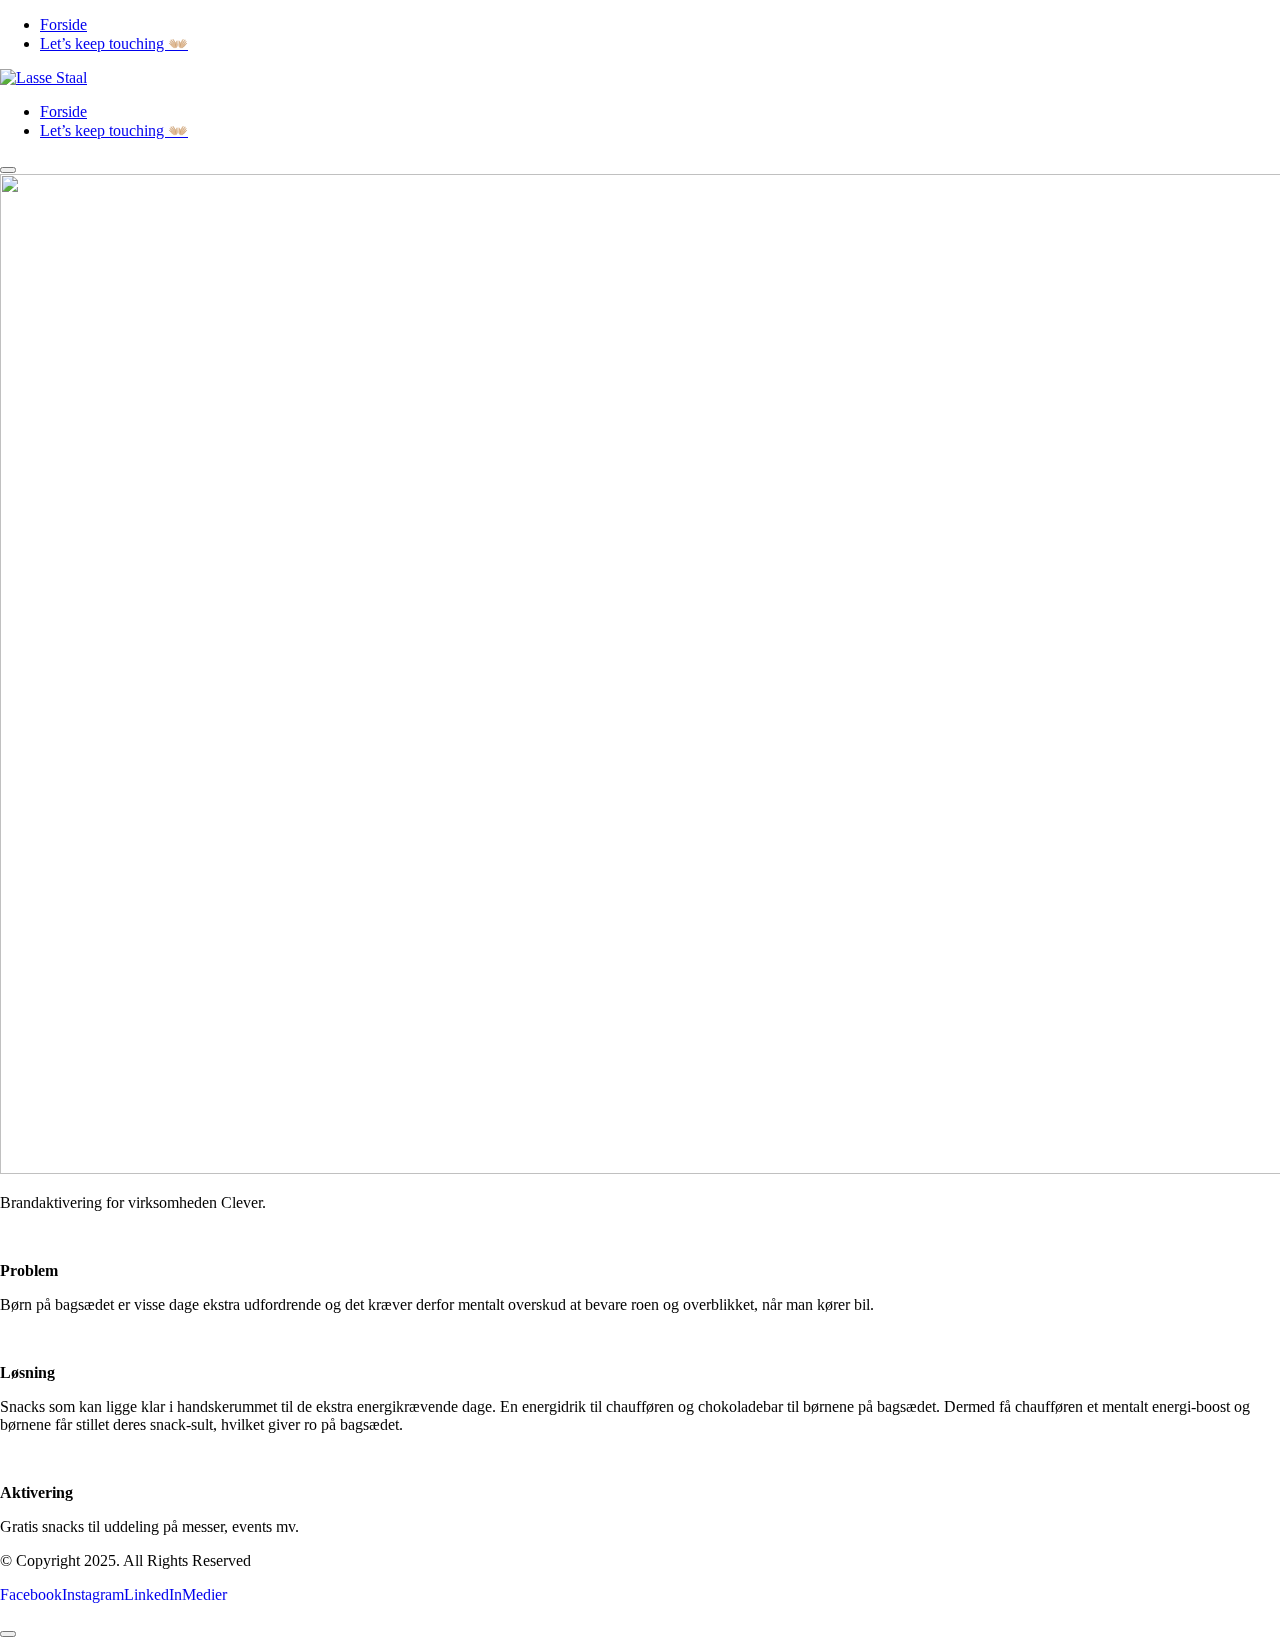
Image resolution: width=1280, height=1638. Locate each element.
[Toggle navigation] (8, 170)
